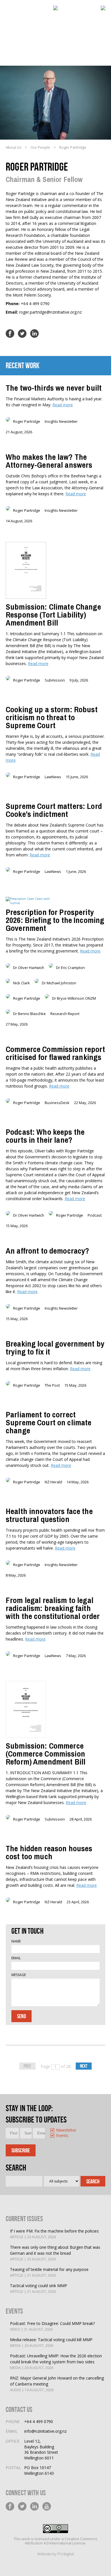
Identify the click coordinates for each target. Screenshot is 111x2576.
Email (16, 1958)
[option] (54, 2131)
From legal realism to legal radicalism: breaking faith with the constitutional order (53, 1608)
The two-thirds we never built (54, 388)
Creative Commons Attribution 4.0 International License (61, 2541)
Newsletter (57, 2130)
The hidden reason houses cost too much (49, 1852)
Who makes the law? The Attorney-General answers (49, 461)
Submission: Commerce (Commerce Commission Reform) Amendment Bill (46, 1754)
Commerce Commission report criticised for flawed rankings (55, 1053)
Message (19, 1975)
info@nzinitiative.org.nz (45, 2431)
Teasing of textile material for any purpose (49, 2272)
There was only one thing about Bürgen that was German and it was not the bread (55, 2253)
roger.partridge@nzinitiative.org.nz (50, 312)
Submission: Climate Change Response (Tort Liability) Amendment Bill (53, 615)
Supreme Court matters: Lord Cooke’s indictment (54, 810)
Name (16, 1941)
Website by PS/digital (55, 2554)
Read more (63, 405)
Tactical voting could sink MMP (39, 2288)
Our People (40, 147)
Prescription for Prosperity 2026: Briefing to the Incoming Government (55, 920)
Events (57, 2136)
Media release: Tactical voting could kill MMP (51, 2342)
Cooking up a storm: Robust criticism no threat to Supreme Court (52, 717)
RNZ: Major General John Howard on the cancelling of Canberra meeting (57, 2384)
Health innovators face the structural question (49, 1515)
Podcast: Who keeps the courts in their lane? (45, 1136)
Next (84, 2066)
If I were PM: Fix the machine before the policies (54, 2234)
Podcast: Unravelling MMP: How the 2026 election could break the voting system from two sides (56, 2362)
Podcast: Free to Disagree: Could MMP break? (52, 2326)
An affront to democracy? (47, 1251)
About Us (14, 147)
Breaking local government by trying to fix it (55, 1348)
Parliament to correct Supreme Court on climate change (49, 1422)
